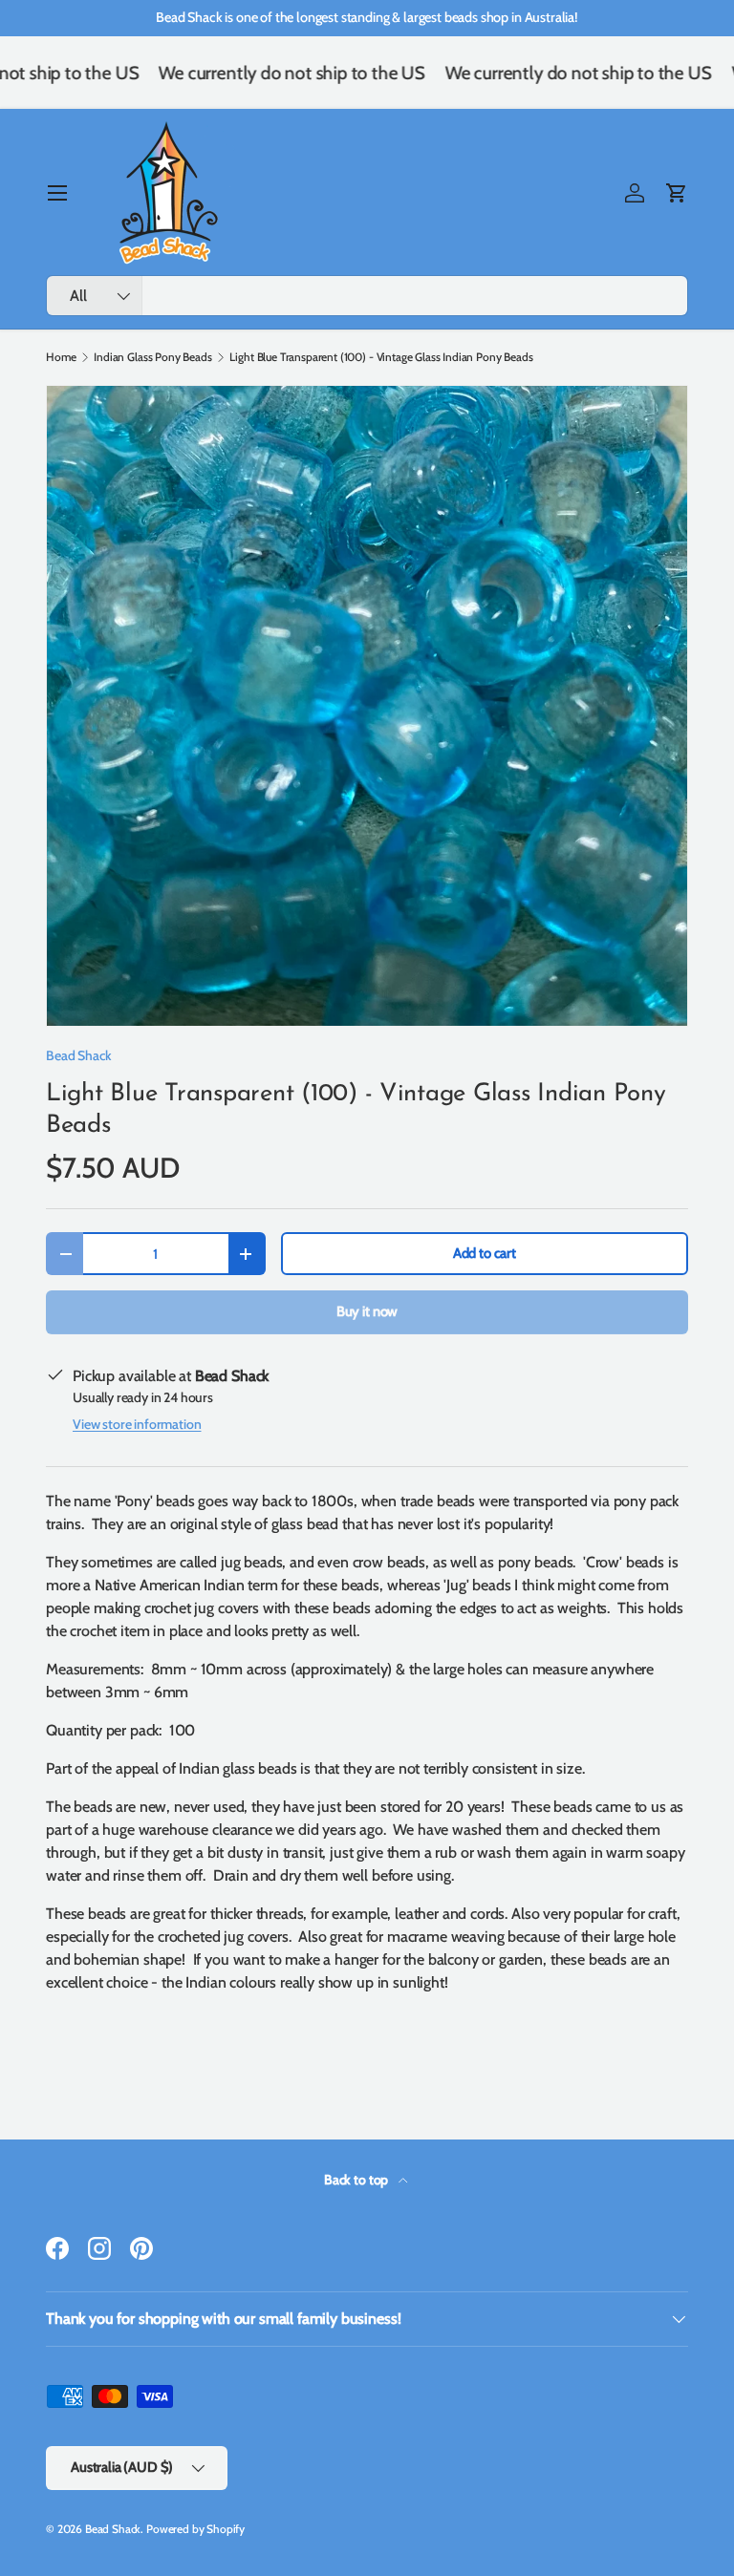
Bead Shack (78, 1055)
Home (61, 357)
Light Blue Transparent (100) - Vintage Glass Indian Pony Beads (381, 357)
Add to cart (485, 1253)
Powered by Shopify (195, 2529)
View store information (137, 1424)
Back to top (357, 2180)
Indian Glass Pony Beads (152, 357)
